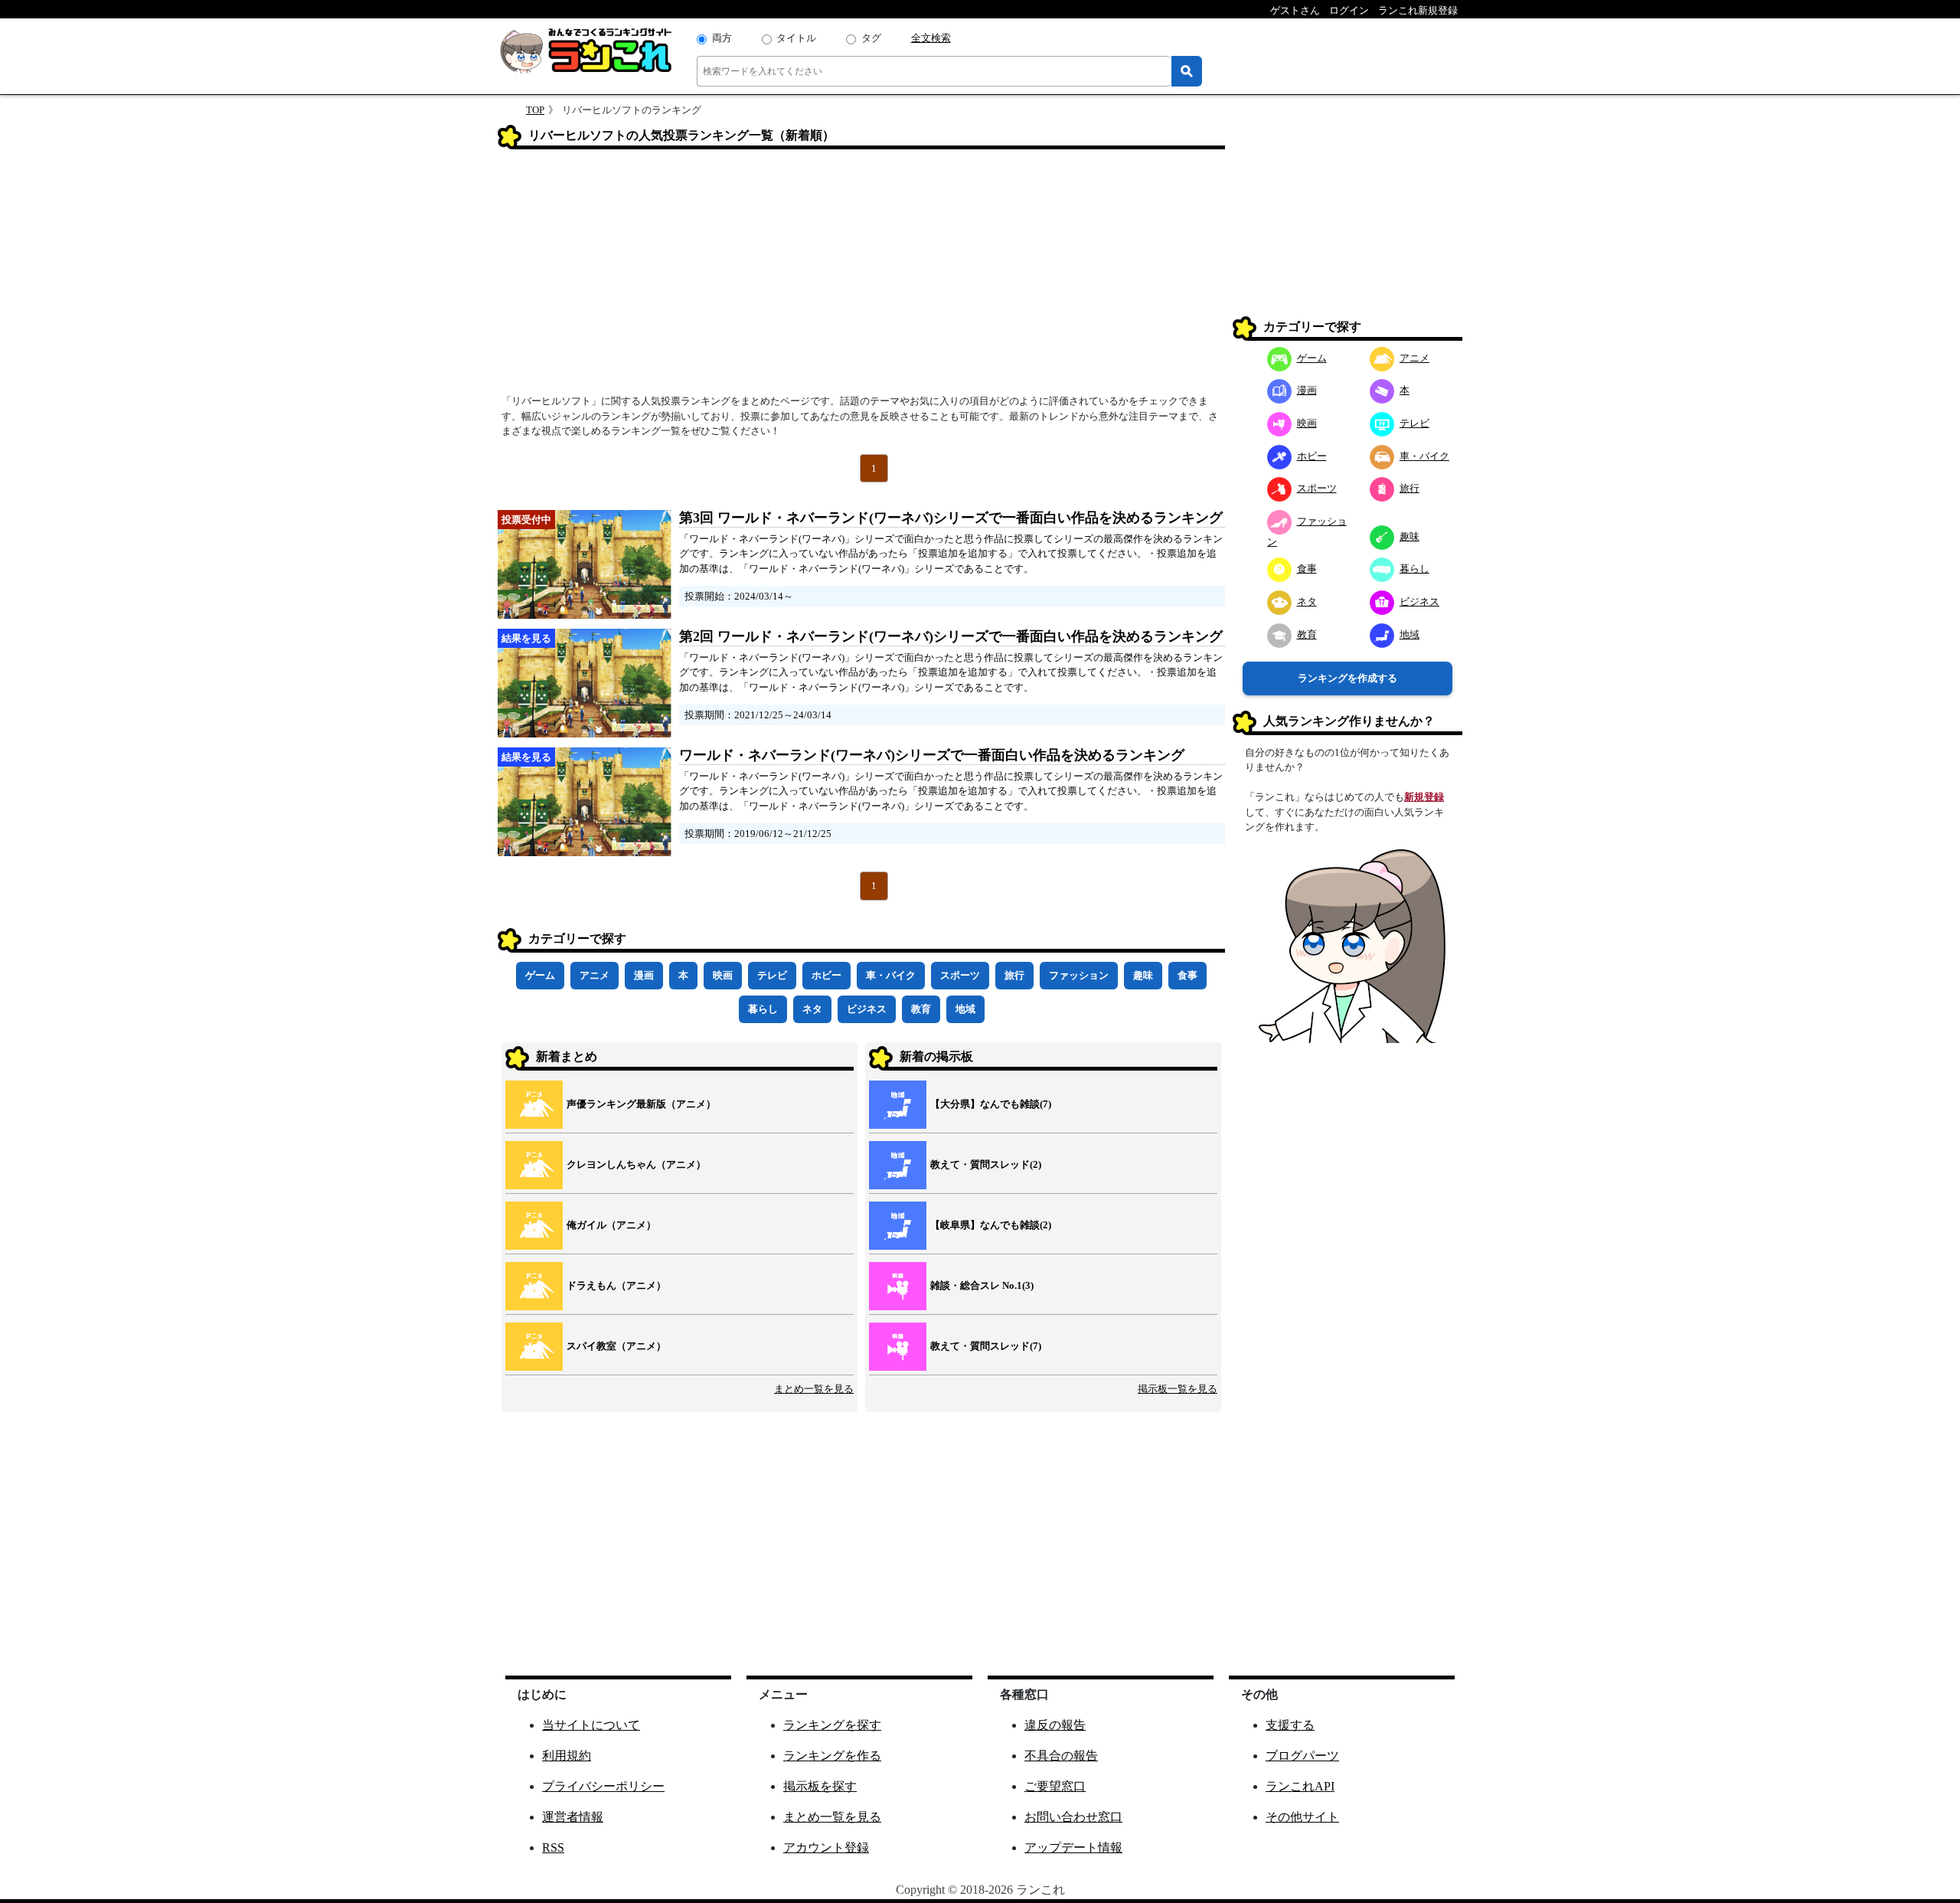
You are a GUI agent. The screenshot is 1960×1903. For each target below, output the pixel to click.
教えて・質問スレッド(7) (986, 1346)
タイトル (796, 38)
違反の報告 (1055, 1725)
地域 (965, 1009)
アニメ (595, 975)
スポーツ (960, 975)
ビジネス (867, 1009)
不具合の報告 (1061, 1756)
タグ (871, 38)
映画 (723, 975)
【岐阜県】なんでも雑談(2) (991, 1225)
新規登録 (1424, 797)
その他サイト (1302, 1817)
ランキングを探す (832, 1725)
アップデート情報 (1073, 1847)
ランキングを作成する (1347, 678)
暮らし (763, 1009)
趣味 (1143, 975)
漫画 (644, 975)
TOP (535, 110)
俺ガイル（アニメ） (611, 1225)
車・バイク (891, 975)
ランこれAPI (1300, 1786)
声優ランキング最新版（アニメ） (641, 1104)
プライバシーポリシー (603, 1786)
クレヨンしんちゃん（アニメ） (636, 1164)
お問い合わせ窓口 (1073, 1817)
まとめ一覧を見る (814, 1389)
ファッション (1079, 975)
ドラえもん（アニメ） (616, 1285)
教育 (921, 1009)
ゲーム (540, 975)
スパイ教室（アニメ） (616, 1346)
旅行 (1014, 975)
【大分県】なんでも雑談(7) (991, 1104)
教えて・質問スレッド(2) (986, 1164)
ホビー (826, 975)
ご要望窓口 (1055, 1786)
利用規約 (567, 1756)
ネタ (812, 1009)
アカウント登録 (826, 1847)
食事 (1187, 975)
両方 (722, 38)
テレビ (772, 975)
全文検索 (931, 38)
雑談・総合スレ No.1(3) (982, 1285)
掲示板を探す (820, 1786)
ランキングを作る (832, 1756)
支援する (1290, 1725)
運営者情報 (573, 1817)
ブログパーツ (1302, 1756)
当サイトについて (591, 1725)
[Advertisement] (861, 276)
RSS (553, 1847)
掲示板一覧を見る (1178, 1389)
